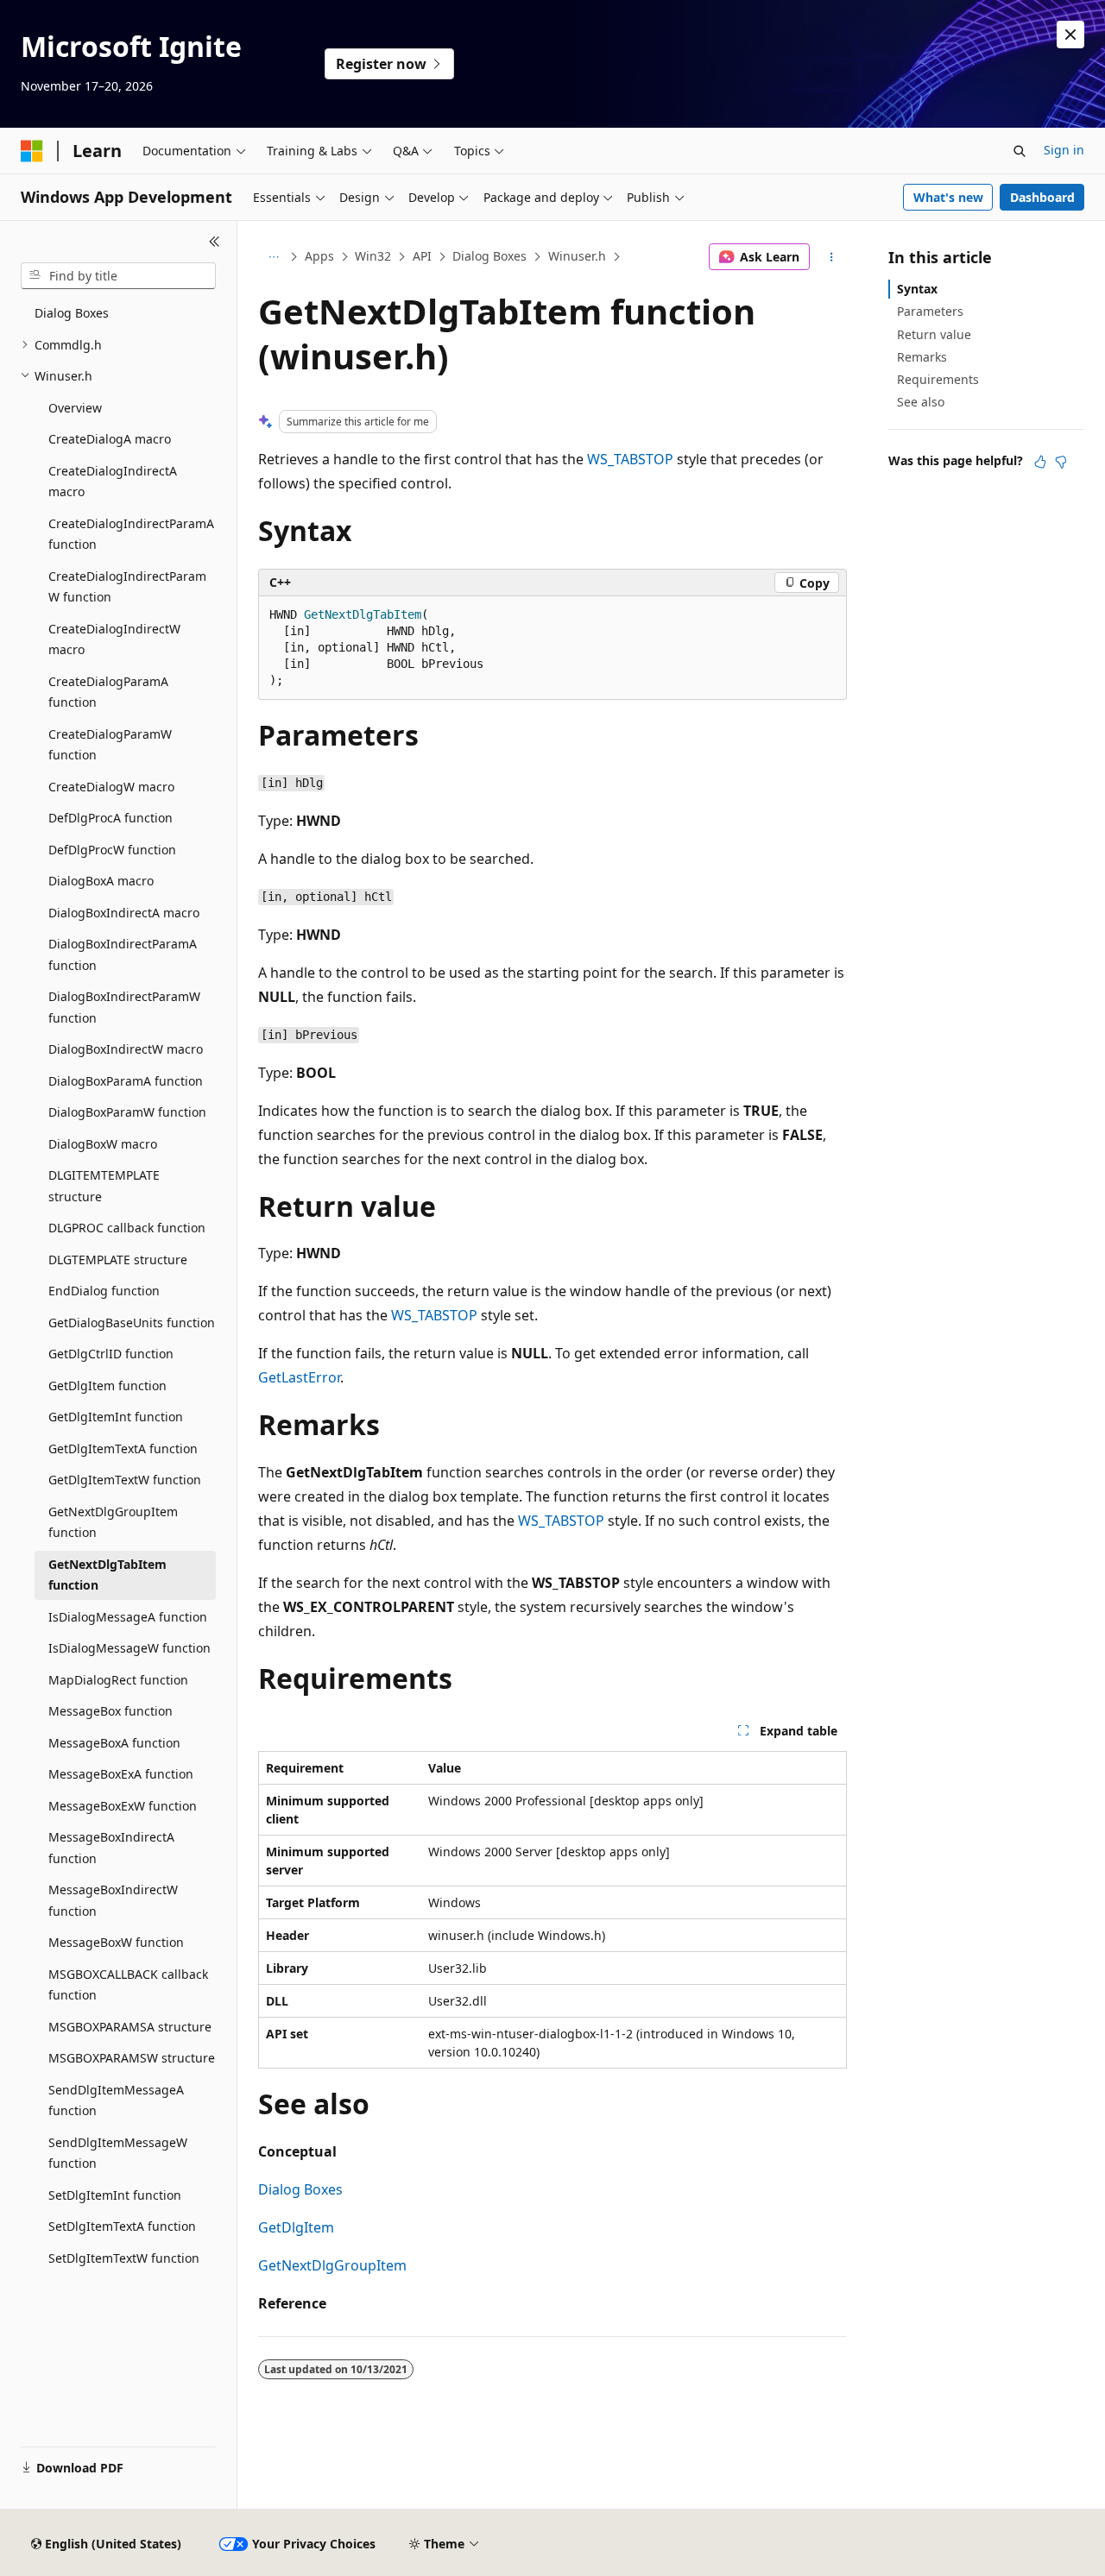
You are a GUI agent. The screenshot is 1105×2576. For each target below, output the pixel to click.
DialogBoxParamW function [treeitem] (127, 1112)
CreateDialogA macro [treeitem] (110, 439)
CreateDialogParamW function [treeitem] (110, 745)
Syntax (917, 289)
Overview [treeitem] (75, 408)
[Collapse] (215, 242)
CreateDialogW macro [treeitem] (111, 787)
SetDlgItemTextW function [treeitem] (124, 2258)
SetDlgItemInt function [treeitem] (115, 2195)
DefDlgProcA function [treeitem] (110, 818)
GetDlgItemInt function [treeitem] (116, 1417)
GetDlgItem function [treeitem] (107, 1386)
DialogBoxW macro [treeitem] (103, 1144)
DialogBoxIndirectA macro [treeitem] (124, 913)
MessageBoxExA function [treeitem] (121, 1774)
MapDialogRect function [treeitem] (118, 1680)
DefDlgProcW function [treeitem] (112, 850)
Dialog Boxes (489, 256)
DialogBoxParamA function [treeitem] (126, 1081)
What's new (948, 197)
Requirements (938, 379)
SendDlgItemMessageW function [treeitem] (118, 2153)
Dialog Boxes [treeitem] (72, 313)
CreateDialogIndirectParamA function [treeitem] (131, 534)
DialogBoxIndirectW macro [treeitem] (126, 1049)
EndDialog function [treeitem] (104, 1291)
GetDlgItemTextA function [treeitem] (123, 1449)
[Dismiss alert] (1070, 35)
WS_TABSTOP (630, 459)
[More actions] (832, 257)
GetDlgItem (296, 2227)
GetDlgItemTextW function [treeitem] (125, 1480)
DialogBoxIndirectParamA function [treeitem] (123, 954)
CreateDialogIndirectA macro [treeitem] (113, 482)
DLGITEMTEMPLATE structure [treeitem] (104, 1186)
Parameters (930, 311)
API (422, 256)
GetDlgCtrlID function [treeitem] (111, 1354)
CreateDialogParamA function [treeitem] (108, 692)
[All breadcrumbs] (273, 257)
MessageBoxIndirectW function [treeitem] (113, 1900)
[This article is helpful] (1040, 462)
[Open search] (1020, 151)
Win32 (373, 256)
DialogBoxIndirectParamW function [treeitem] (124, 1007)
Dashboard (1042, 197)
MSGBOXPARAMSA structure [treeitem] (130, 2027)
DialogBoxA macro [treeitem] (101, 881)
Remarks (922, 357)
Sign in (1064, 150)
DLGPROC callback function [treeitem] (127, 1228)
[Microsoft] (32, 151)
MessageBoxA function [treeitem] (114, 1743)
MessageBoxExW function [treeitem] (123, 1806)
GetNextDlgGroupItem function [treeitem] (113, 1522)
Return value (934, 334)
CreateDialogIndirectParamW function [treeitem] (127, 587)
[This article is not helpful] (1061, 462)
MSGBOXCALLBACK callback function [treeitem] (128, 1985)
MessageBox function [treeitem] (110, 1711)
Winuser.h (577, 256)
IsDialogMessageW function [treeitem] (129, 1648)
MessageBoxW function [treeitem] (116, 1942)
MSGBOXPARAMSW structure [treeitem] (132, 2058)
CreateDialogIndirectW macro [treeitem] (114, 639)
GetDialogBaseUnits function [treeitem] (132, 1323)
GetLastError (299, 1377)
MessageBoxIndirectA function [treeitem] (111, 1848)
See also (921, 402)
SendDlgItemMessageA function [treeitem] (116, 2100)
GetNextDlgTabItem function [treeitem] (107, 1575)
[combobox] (118, 276)
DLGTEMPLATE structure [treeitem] (118, 1260)
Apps (319, 256)
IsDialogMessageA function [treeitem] (128, 1617)
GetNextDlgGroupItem (332, 2265)
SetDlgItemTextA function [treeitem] (122, 2226)
